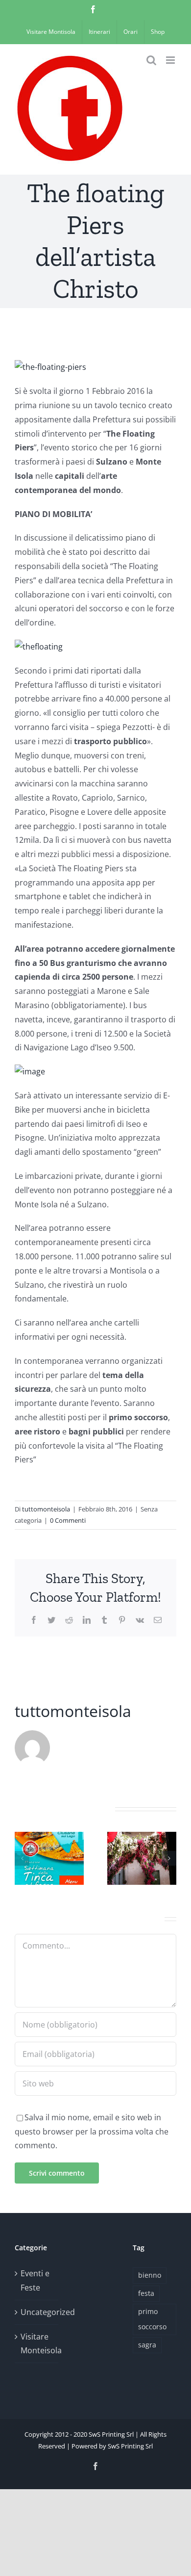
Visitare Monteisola (37, 2344)
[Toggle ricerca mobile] (151, 60)
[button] (22, 1858)
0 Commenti (68, 1520)
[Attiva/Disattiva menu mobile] (171, 60)
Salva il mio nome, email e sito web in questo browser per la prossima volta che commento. (92, 2132)
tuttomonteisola (46, 1509)
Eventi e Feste (35, 2280)
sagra (147, 2345)
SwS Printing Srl (130, 2446)
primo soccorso (152, 2319)
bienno (150, 2275)
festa (146, 2293)
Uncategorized (37, 2312)
